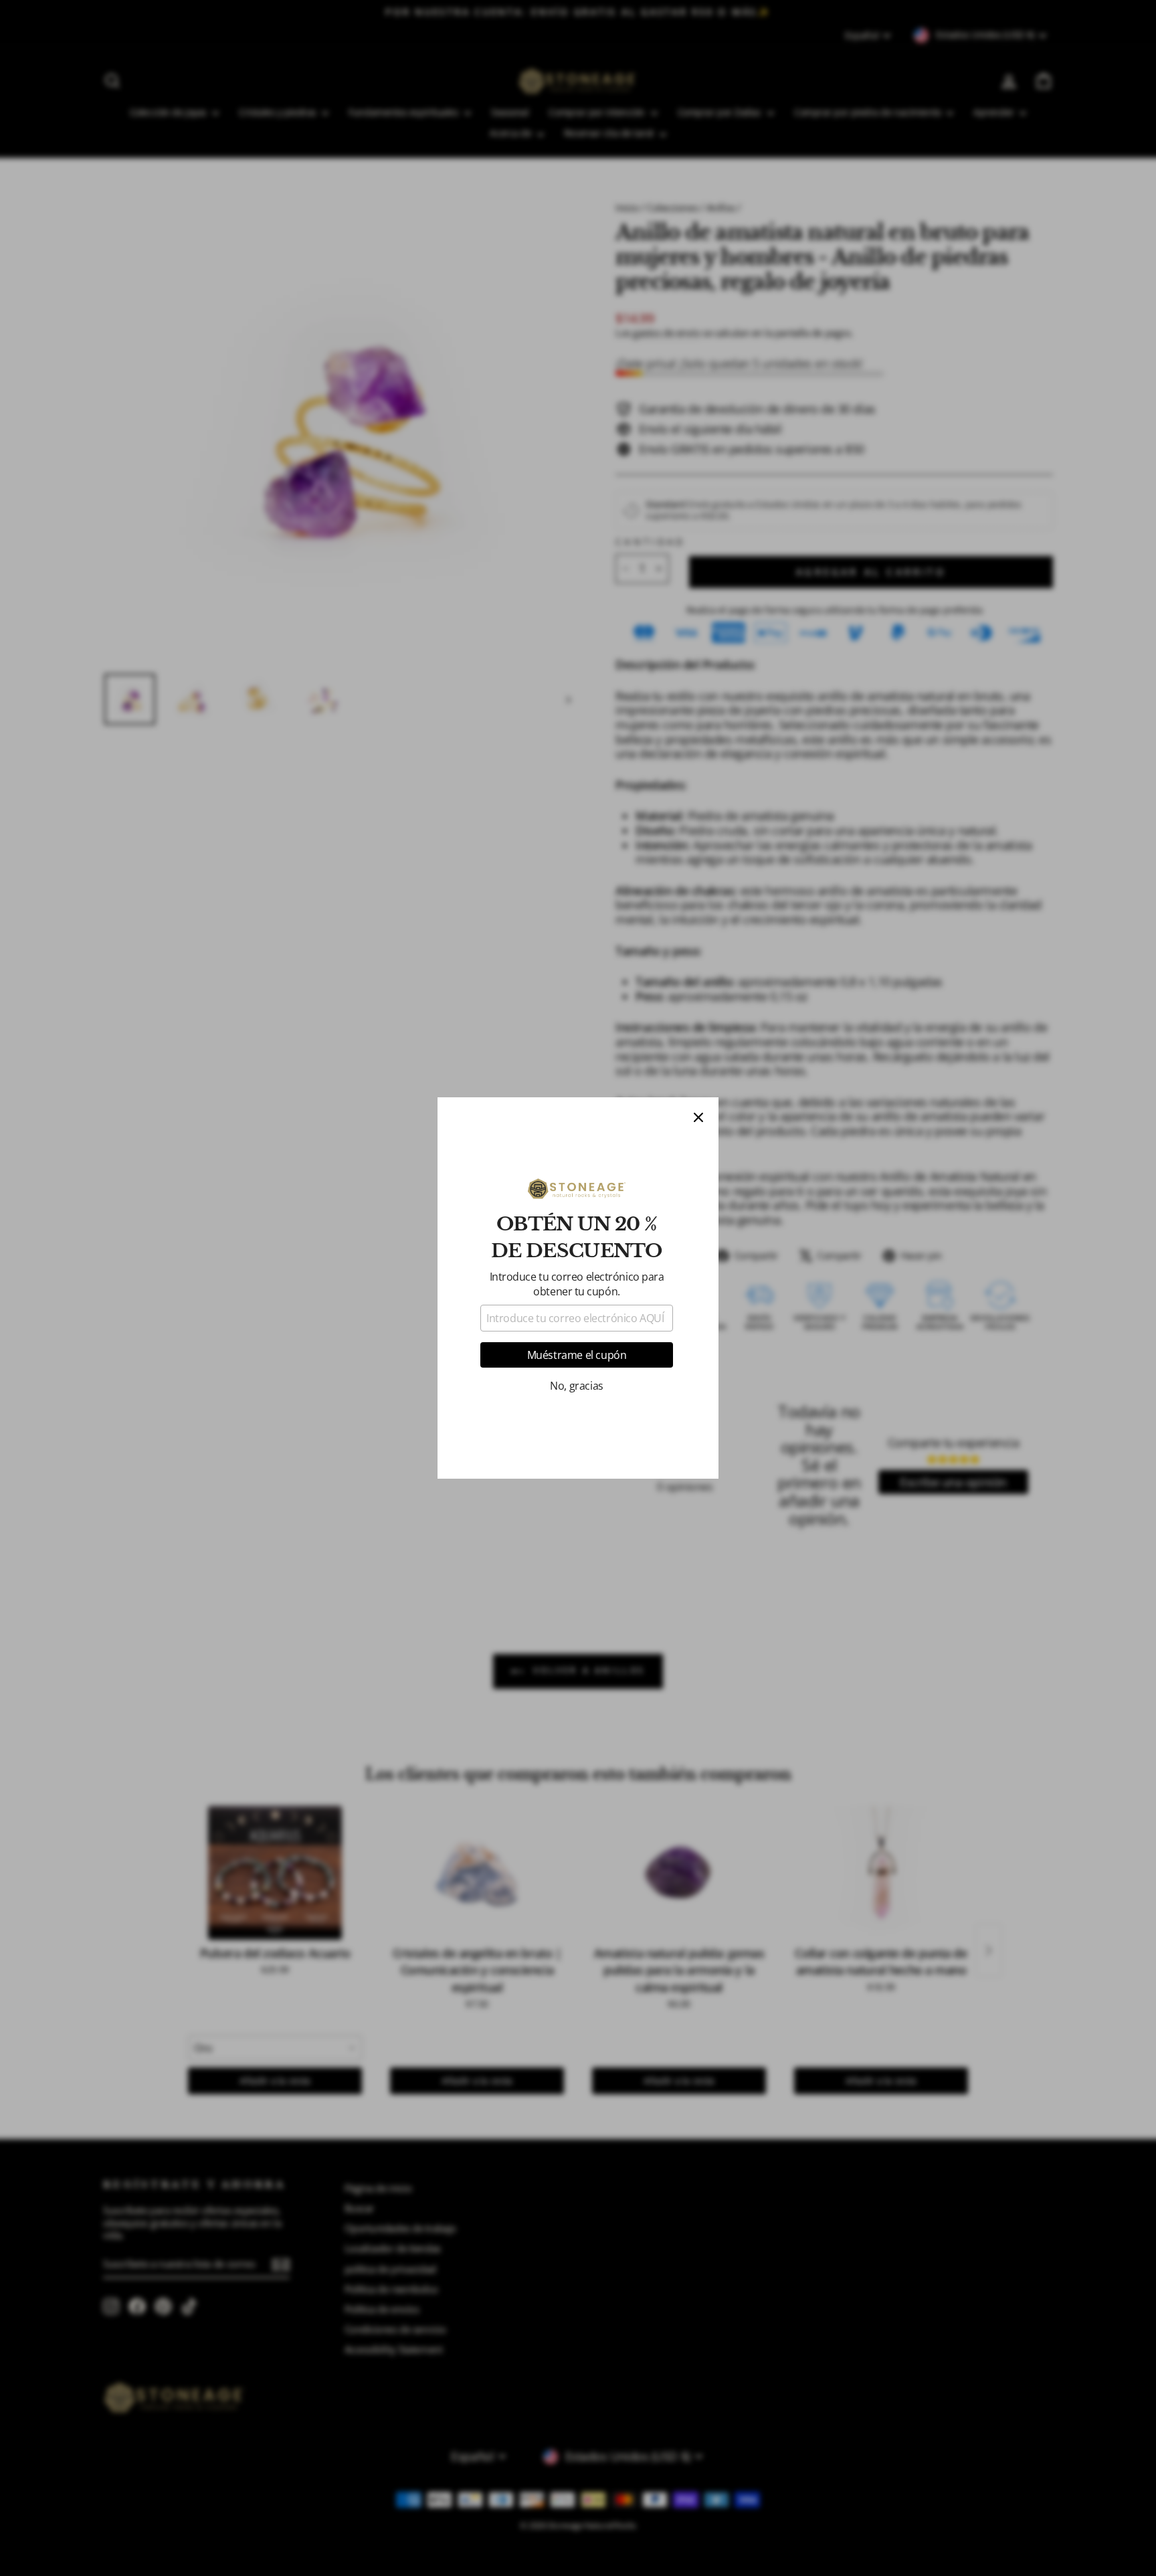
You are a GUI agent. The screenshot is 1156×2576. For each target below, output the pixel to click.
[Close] (698, 1117)
